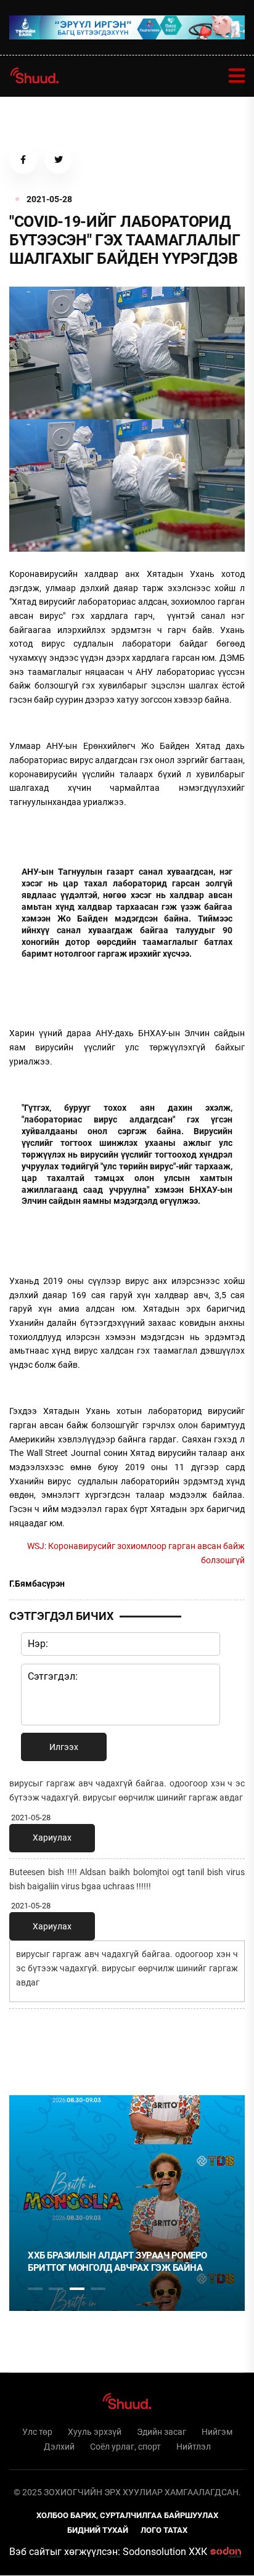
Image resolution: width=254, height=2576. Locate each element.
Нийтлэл (194, 2447)
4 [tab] (98, 2289)
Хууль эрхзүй (95, 2432)
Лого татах (164, 2530)
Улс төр (37, 2432)
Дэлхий (59, 2447)
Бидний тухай (98, 2530)
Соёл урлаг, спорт (125, 2447)
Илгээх (64, 1747)
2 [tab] (56, 2289)
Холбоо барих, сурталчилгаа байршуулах (127, 2515)
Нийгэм (217, 2432)
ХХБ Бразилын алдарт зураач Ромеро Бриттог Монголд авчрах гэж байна (117, 2262)
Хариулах (52, 1838)
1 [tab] (35, 2045)
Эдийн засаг (162, 2432)
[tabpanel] (127, 2203)
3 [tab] (77, 2289)
